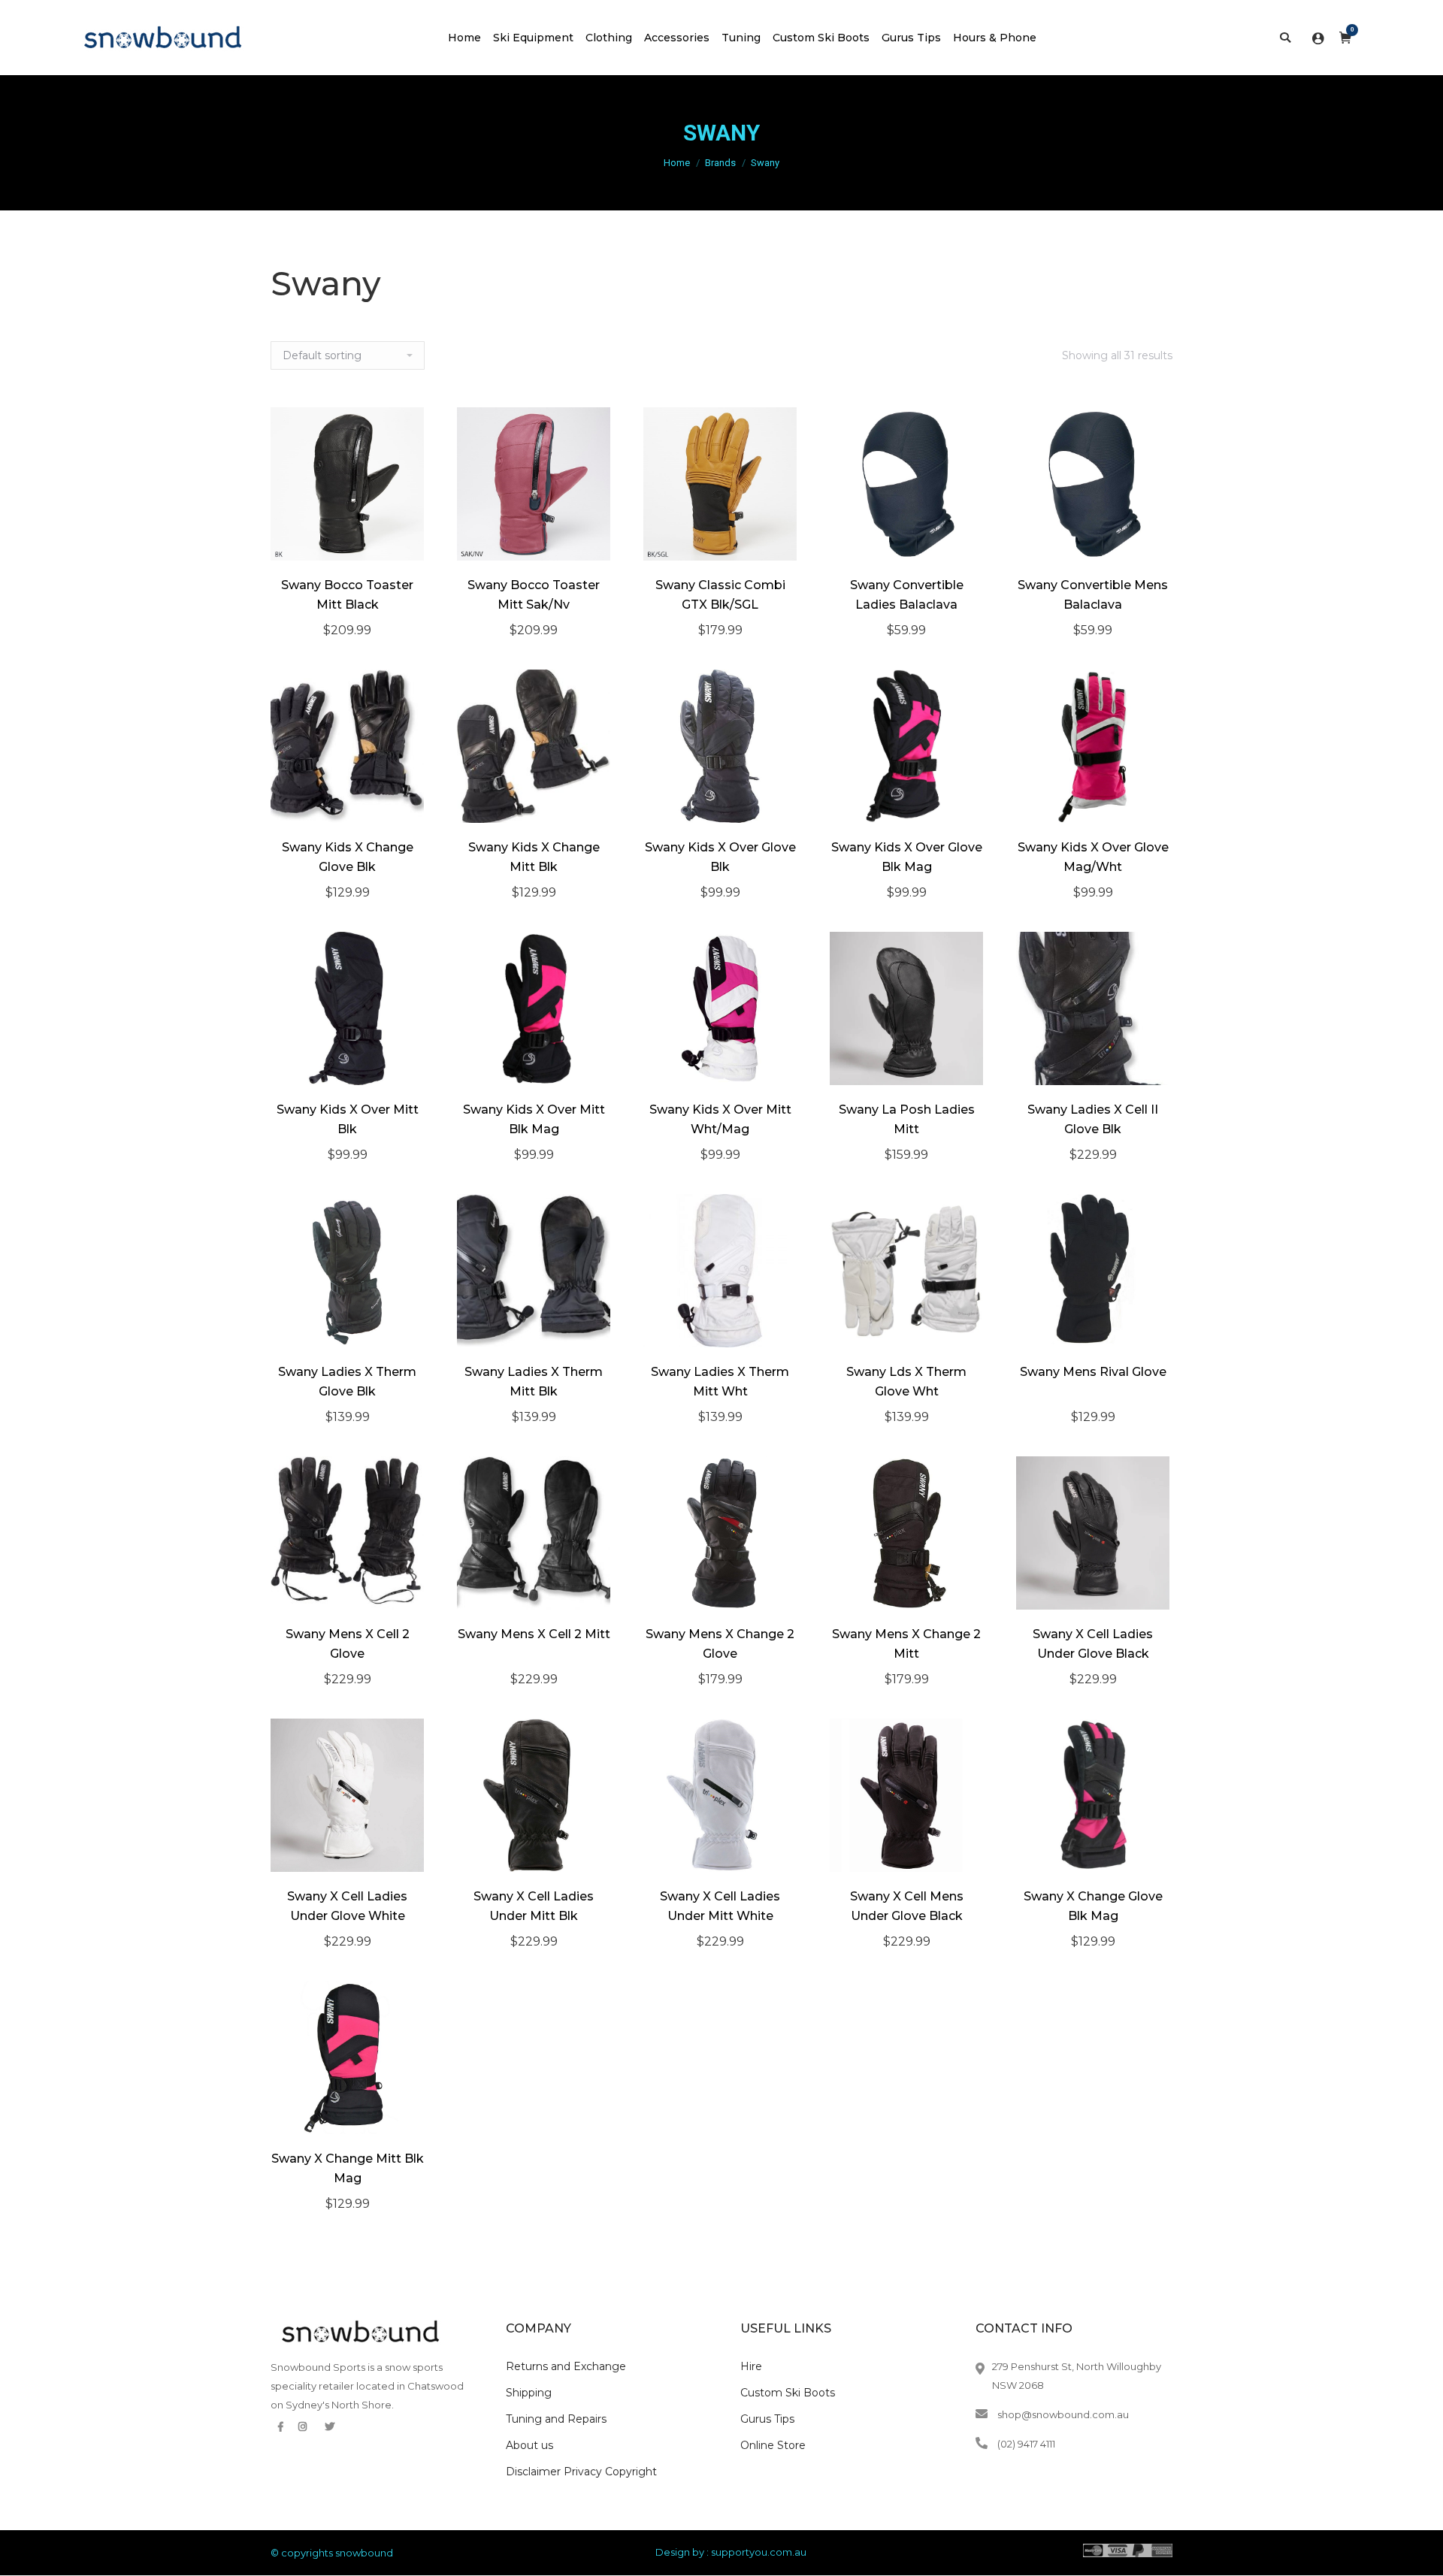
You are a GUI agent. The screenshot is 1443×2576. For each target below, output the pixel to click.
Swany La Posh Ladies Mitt (907, 1119)
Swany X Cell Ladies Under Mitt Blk (534, 1906)
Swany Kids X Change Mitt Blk (534, 857)
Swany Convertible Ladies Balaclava (907, 595)
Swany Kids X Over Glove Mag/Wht (1093, 857)
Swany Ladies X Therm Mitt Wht (720, 1382)
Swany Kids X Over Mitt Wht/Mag (720, 1119)
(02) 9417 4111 (1026, 2444)
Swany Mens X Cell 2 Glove (348, 1644)
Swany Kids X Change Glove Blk (348, 857)
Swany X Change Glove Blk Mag (1093, 1906)
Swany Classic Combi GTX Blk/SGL (720, 595)
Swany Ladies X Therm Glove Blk (347, 1382)
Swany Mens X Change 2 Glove (720, 1644)
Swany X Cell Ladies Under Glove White (347, 1906)
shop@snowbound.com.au (1063, 2414)
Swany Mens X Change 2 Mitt (906, 1644)
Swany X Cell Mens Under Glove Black (907, 1906)
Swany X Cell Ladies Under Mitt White (720, 1906)
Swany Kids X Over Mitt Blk (348, 1119)
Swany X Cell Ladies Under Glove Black (1093, 1644)
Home (677, 163)
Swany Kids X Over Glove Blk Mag (907, 857)
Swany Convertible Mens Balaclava (1093, 595)
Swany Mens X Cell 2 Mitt (534, 1634)
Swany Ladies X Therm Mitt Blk (534, 1382)
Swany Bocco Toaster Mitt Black (347, 595)
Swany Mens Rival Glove (1093, 1372)
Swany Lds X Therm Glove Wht (906, 1382)
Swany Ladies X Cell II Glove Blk (1093, 1119)
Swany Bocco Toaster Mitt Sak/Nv (534, 595)
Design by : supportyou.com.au (731, 2552)
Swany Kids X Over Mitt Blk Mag (534, 1119)
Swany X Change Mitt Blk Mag (348, 2168)
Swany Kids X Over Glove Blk (720, 857)
